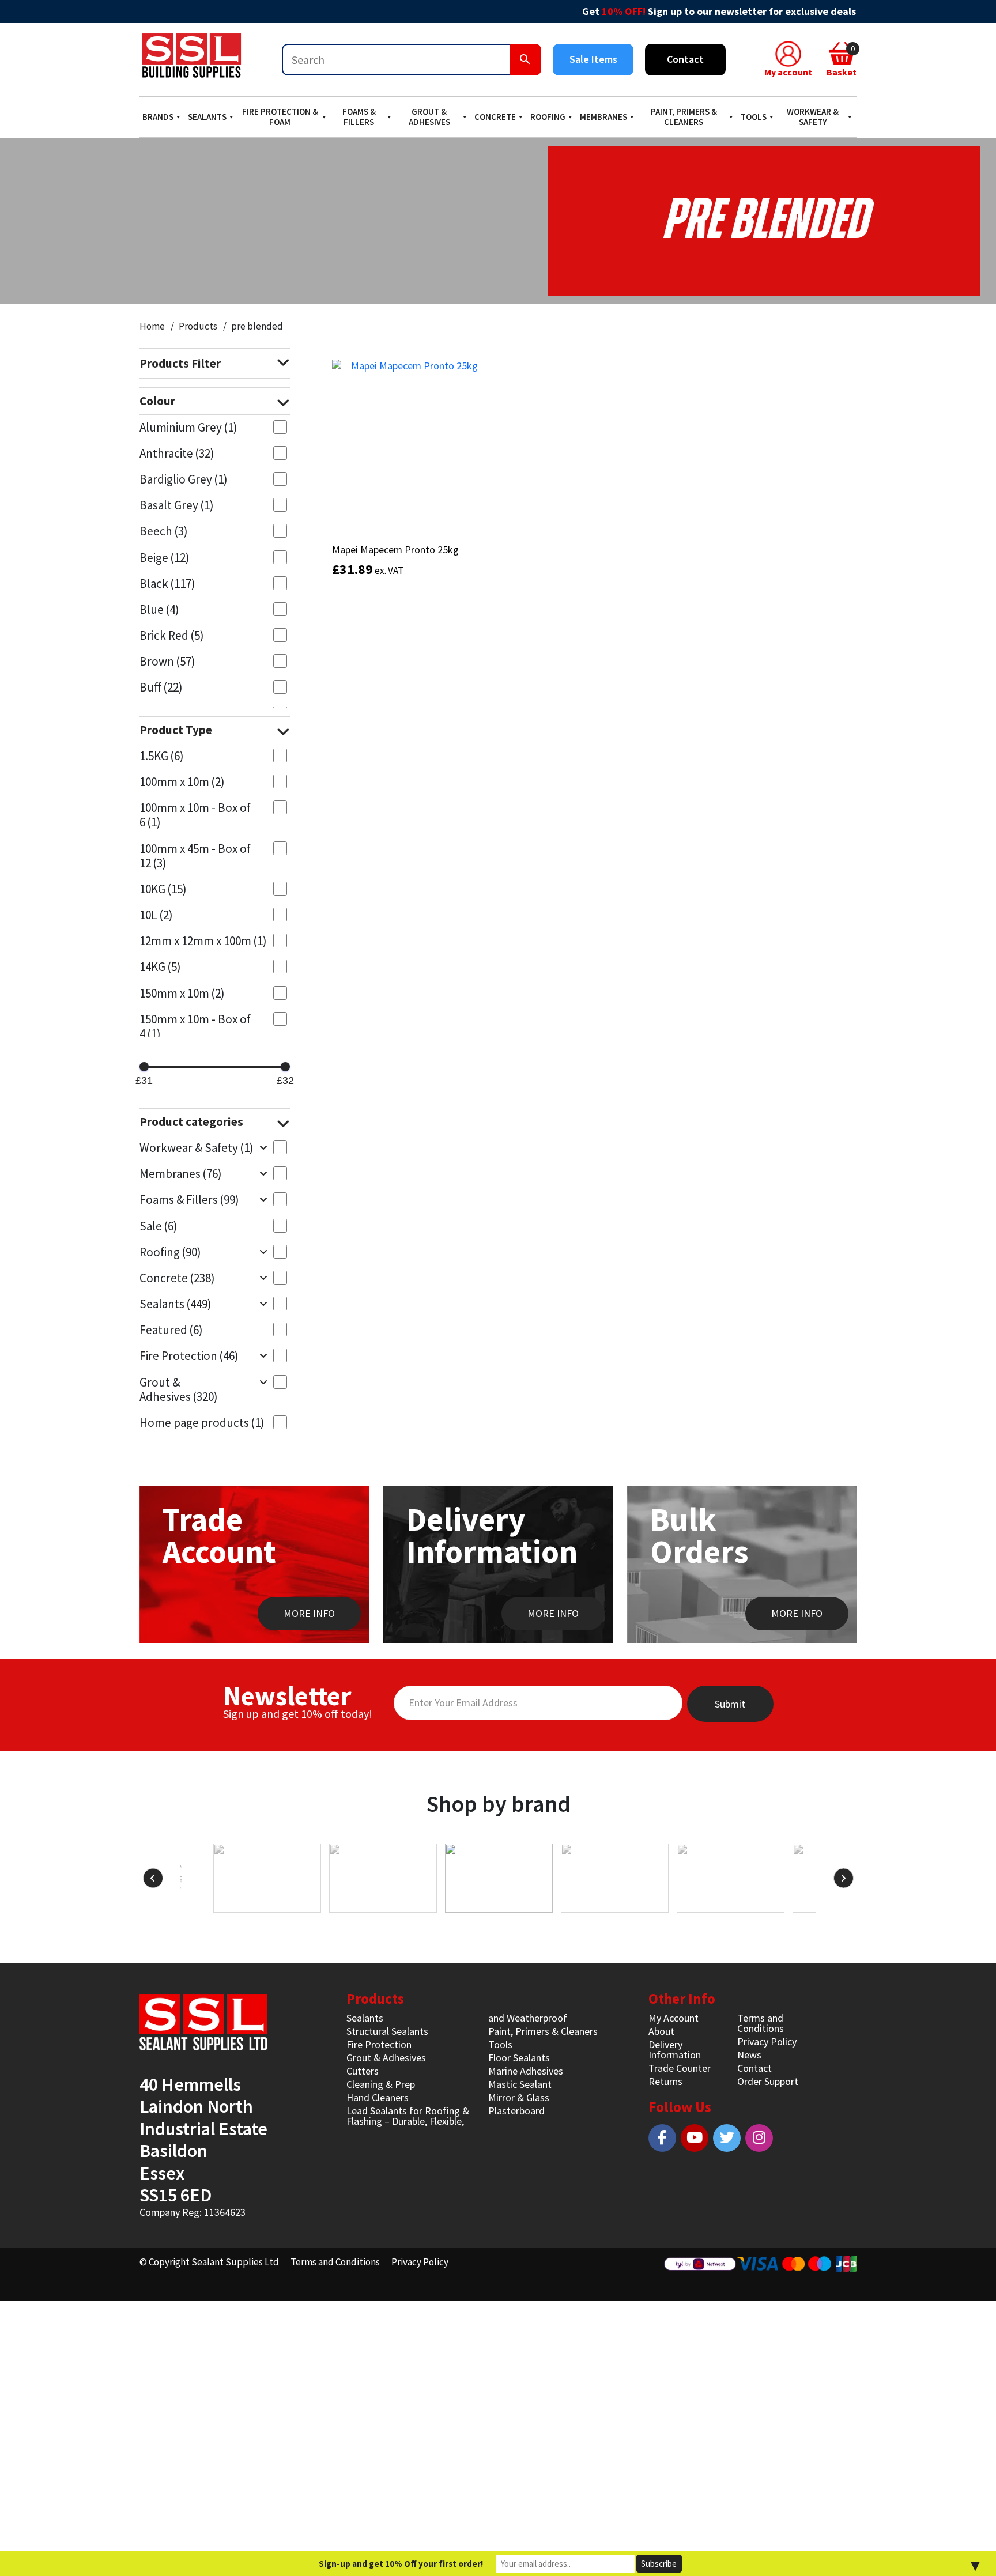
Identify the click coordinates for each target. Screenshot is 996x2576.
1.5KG (162, 756)
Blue (159, 609)
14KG (160, 967)
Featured (171, 1330)
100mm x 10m (182, 782)
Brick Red (172, 635)
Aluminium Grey (188, 427)
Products (198, 326)
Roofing (548, 117)
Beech (164, 531)
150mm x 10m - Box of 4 (195, 1026)
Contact (685, 59)
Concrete (495, 117)
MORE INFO (309, 1613)
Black (167, 583)
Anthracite (177, 453)
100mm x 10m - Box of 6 (195, 815)
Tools (754, 117)
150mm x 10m (182, 993)
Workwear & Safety (813, 117)
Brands (158, 117)
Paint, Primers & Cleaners (684, 117)
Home (152, 326)
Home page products (202, 1423)
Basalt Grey (177, 505)
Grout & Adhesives (429, 117)
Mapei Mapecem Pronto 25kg (395, 549)
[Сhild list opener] (263, 1147)
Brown (167, 661)
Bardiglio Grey (184, 479)
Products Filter (180, 363)
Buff (161, 687)
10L (156, 915)
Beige (165, 558)
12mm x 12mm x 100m (203, 941)
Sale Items (593, 59)
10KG (163, 889)
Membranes (603, 117)
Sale (159, 1226)
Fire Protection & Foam (280, 117)
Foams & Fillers (359, 117)
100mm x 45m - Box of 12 (195, 856)
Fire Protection (189, 1356)
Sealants (207, 117)
